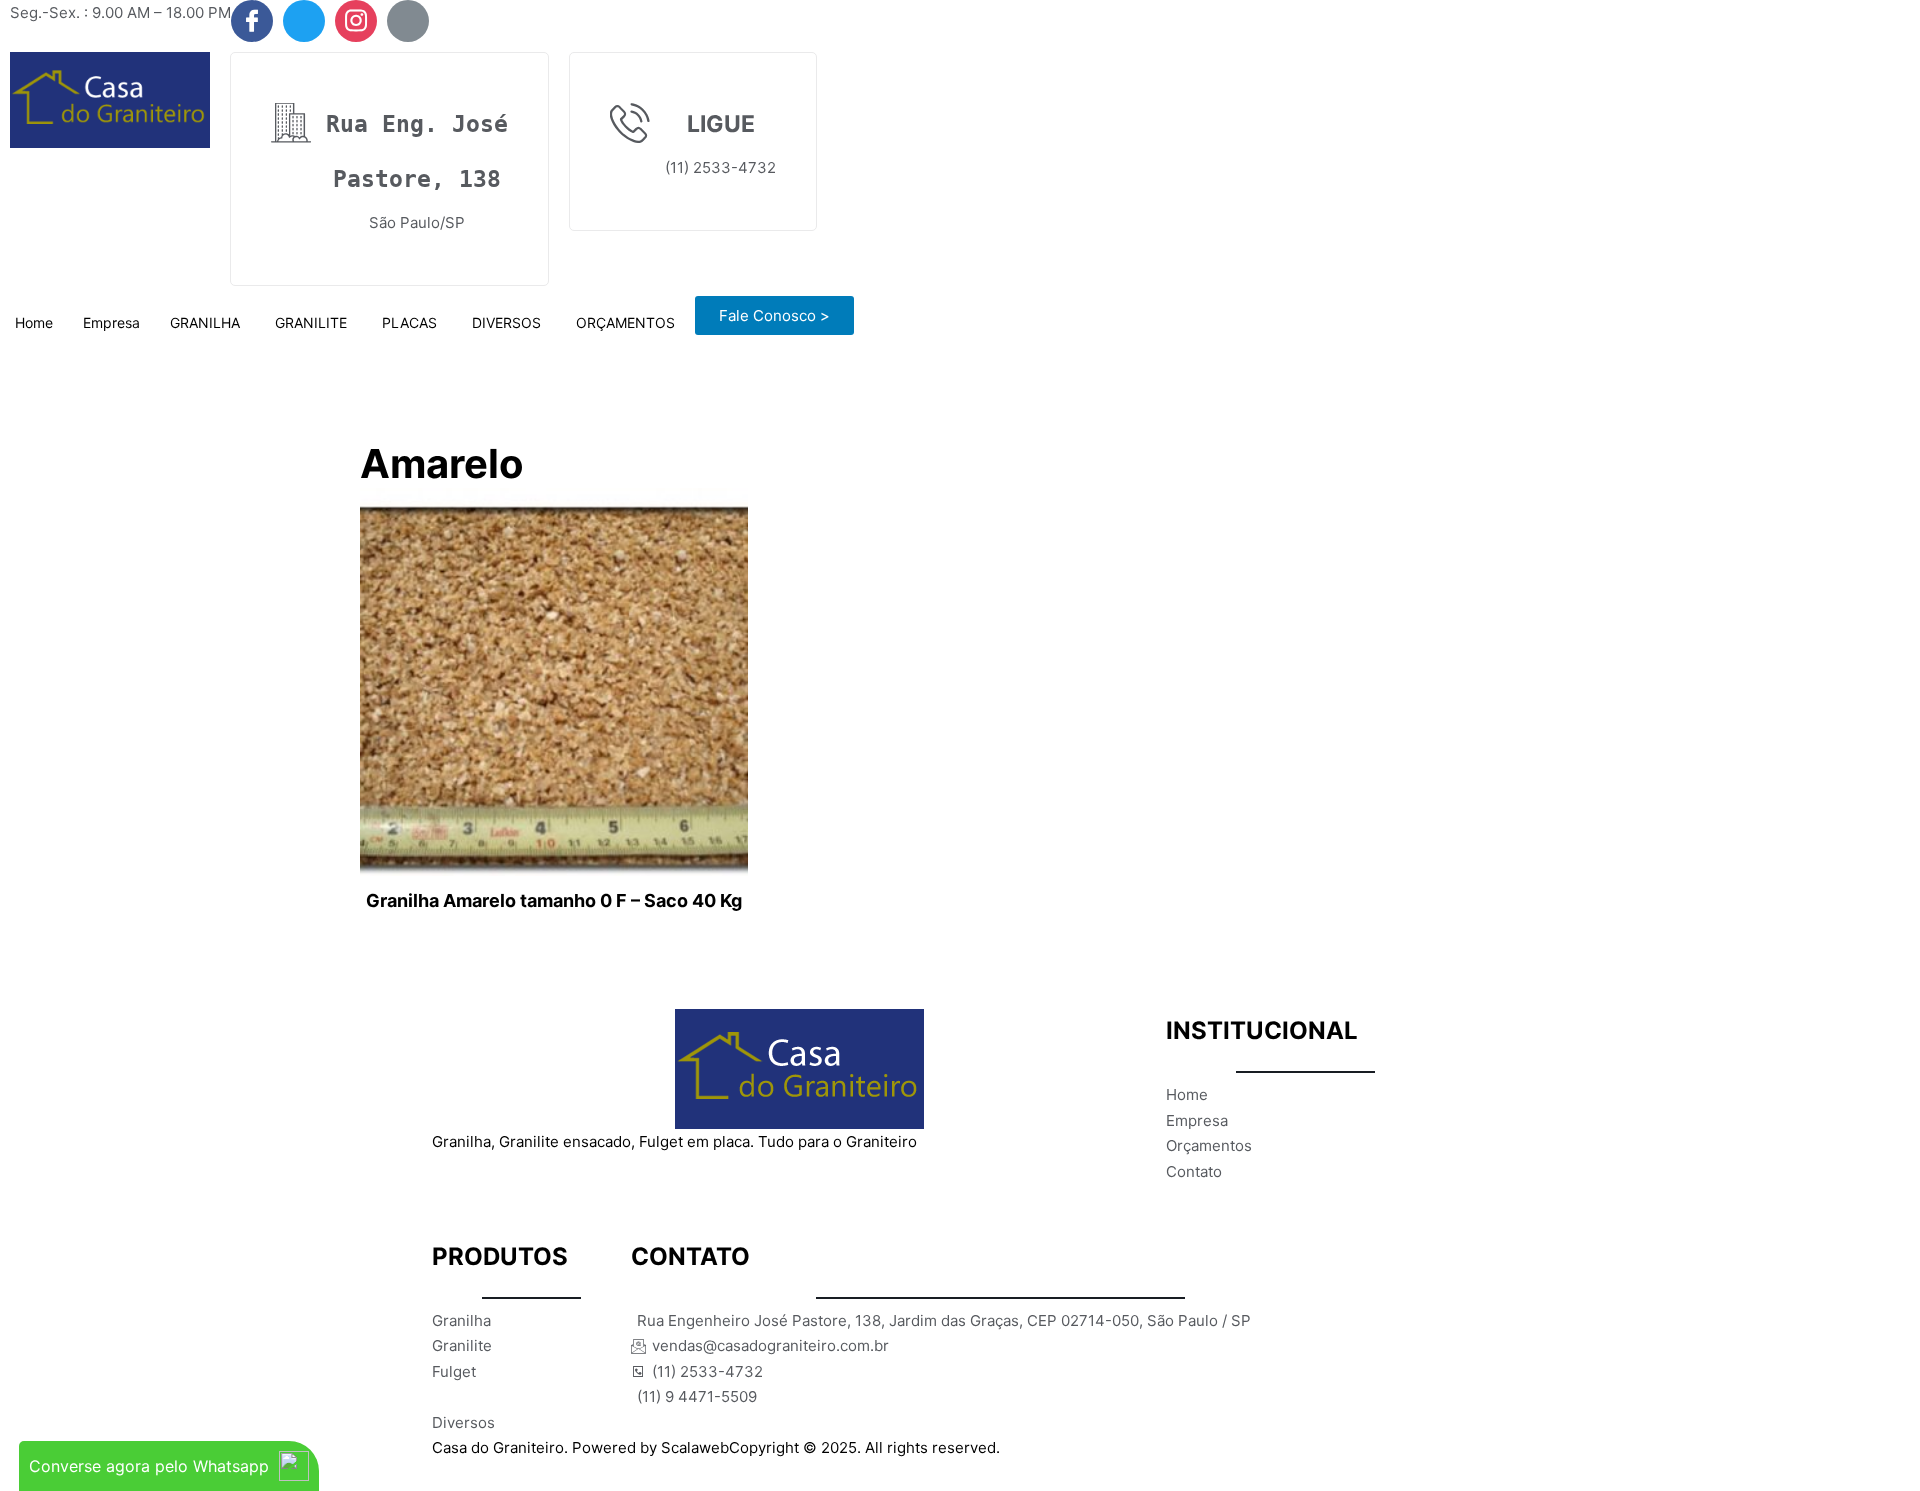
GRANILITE (311, 322)
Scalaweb (695, 1447)
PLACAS (409, 322)
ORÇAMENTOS (625, 322)
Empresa (111, 322)
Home (34, 322)
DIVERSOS (506, 322)
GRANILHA (205, 322)
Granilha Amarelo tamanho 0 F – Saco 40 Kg (554, 900)
